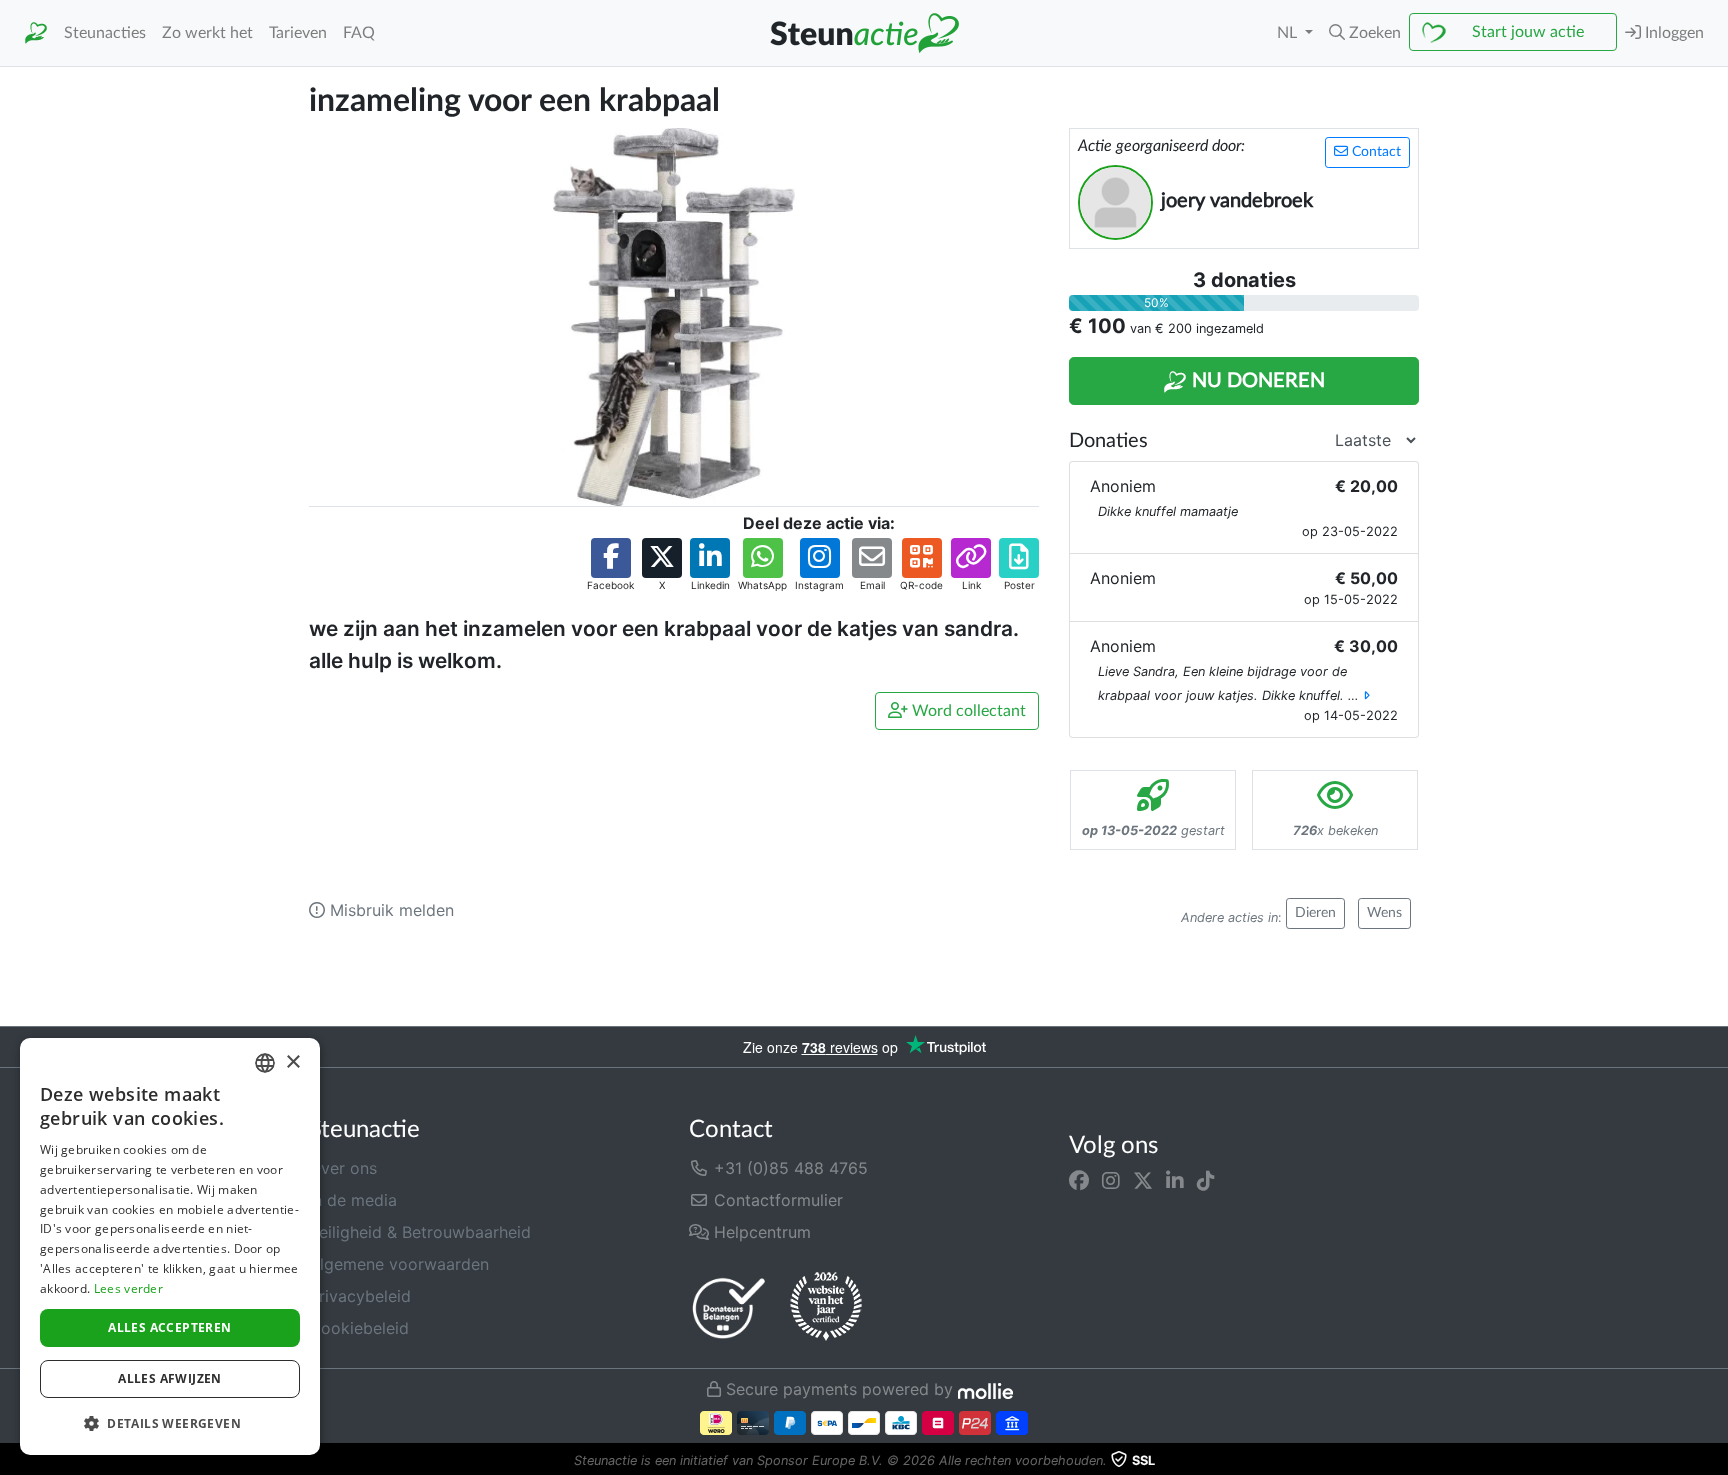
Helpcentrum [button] (760, 1232)
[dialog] (170, 1246)
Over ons (343, 1168)
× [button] (292, 1062)
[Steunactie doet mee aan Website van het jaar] (826, 1307)
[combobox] (265, 1063)
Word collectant (967, 711)
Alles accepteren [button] (169, 1327)
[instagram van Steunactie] (1111, 1180)
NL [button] (1289, 33)
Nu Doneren (1256, 381)
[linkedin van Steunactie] (1175, 1180)
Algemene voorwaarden (399, 1264)
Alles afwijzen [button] (170, 1378)
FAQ (359, 33)
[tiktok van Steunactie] (1206, 1180)
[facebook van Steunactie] (1079, 1180)
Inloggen (1672, 33)
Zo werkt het (207, 33)
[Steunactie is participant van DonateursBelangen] (729, 1307)
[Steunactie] (36, 33)
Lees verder (128, 1288)
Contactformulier (776, 1200)
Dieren (1315, 913)
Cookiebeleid (359, 1328)
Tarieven (298, 33)
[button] (1365, 33)
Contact (1374, 152)
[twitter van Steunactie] (1143, 1180)
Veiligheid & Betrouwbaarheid (420, 1232)
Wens (1384, 913)
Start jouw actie (1528, 32)
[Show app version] (1714, 1461)
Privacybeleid (360, 1296)
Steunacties (105, 33)
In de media (353, 1200)
